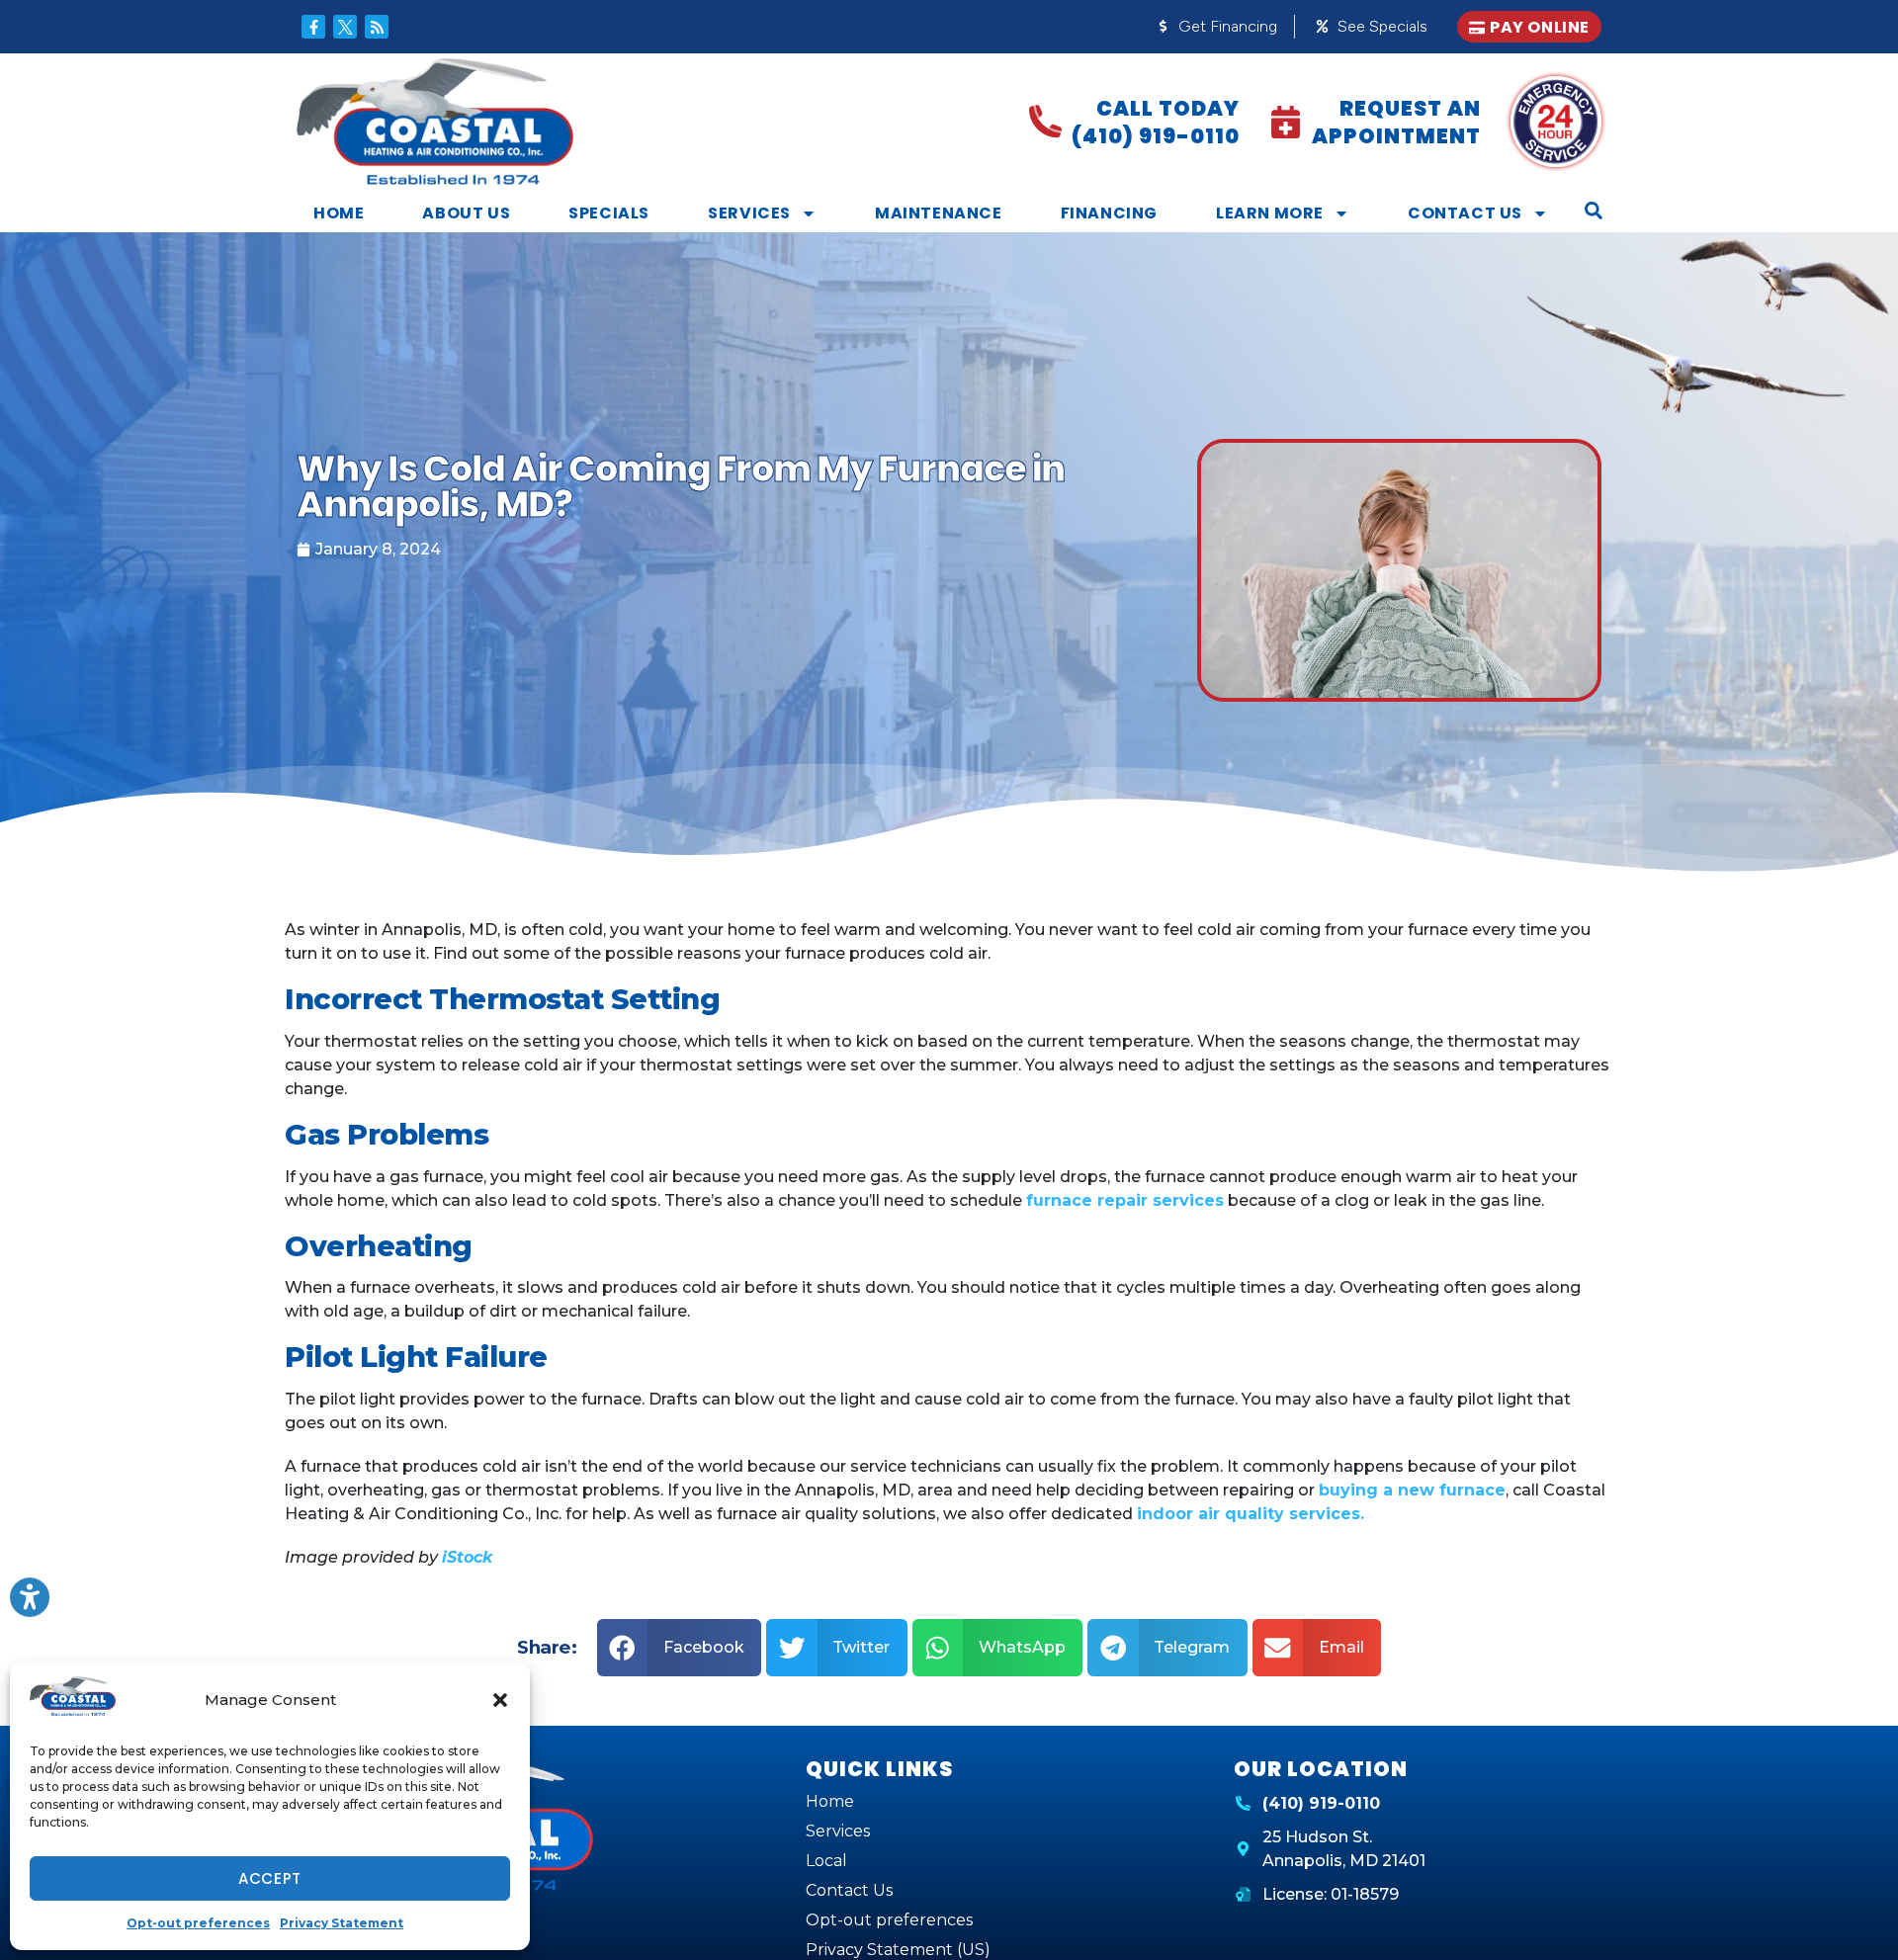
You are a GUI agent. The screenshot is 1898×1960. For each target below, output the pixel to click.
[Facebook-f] (313, 27)
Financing (1109, 213)
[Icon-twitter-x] (345, 27)
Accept (270, 1878)
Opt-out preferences (198, 1923)
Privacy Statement (342, 1923)
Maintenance (939, 213)
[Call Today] (1045, 122)
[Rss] (377, 27)
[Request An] (1286, 122)
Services (749, 213)
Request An (1410, 108)
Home (339, 213)
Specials (609, 213)
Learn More (1270, 213)
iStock (467, 1557)
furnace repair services (1125, 1200)
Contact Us (1465, 213)
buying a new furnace (1412, 1490)
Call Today (1168, 108)
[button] (500, 1700)
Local (826, 1861)
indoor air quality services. (1251, 1514)
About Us (466, 213)
